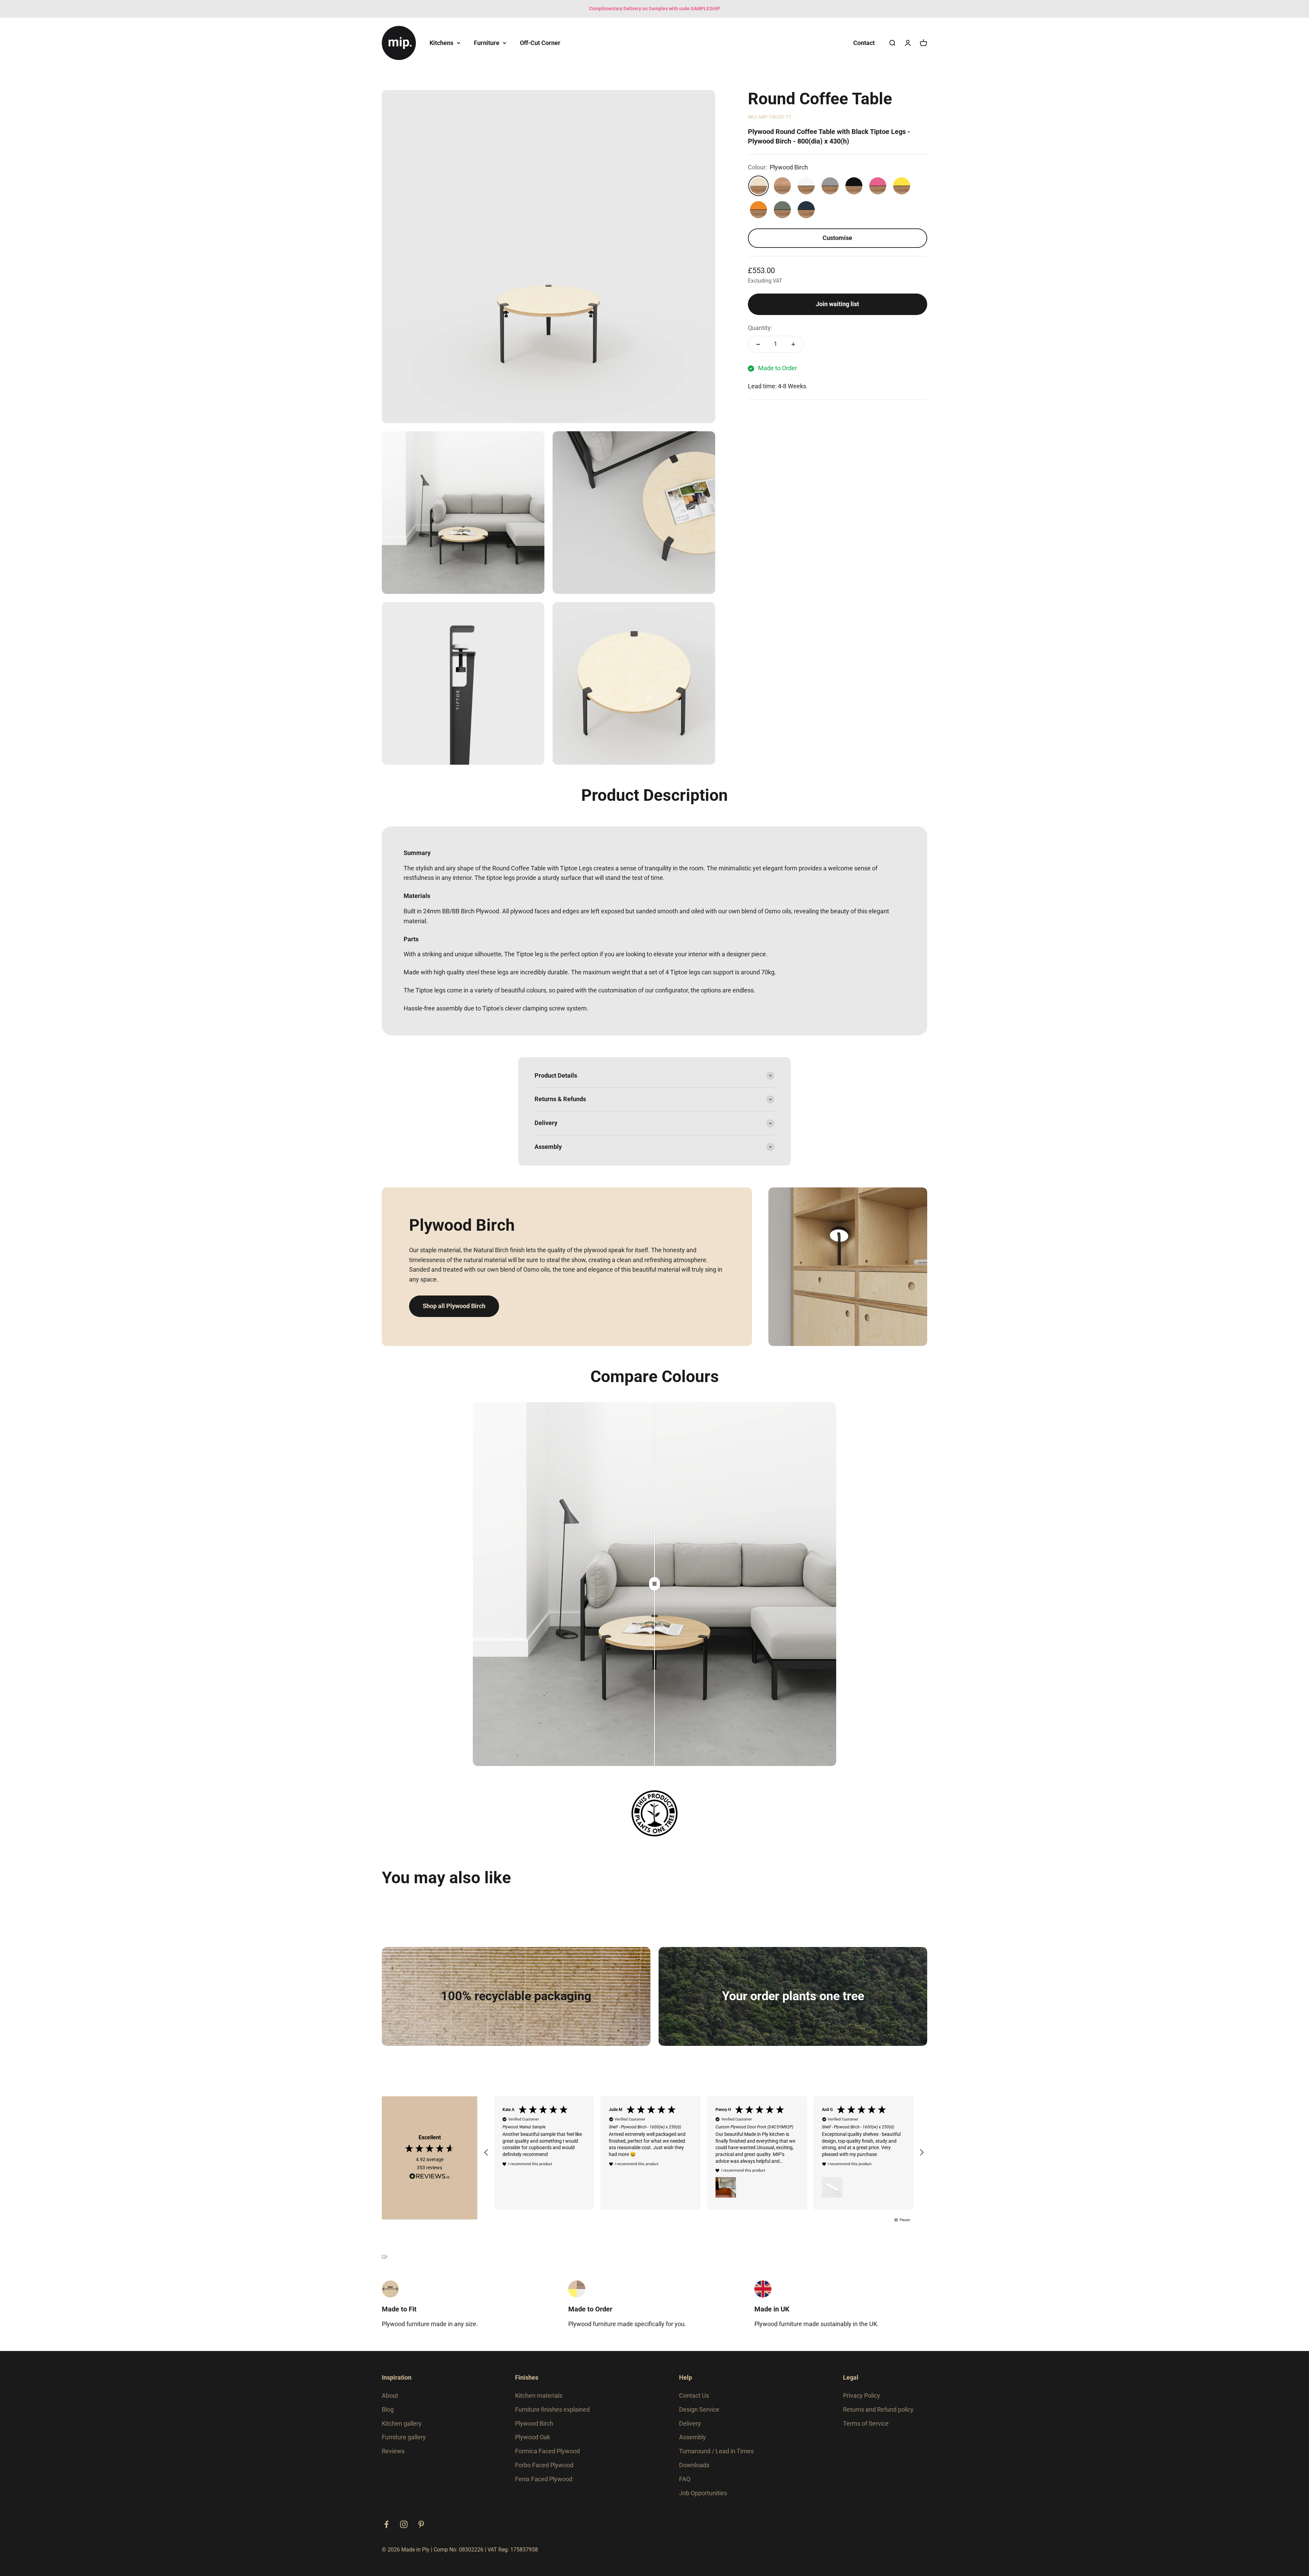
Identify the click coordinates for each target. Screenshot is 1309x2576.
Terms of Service (866, 2429)
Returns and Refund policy (878, 2415)
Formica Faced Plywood (547, 2457)
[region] (704, 2156)
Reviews (393, 2457)
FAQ (685, 2485)
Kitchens (441, 42)
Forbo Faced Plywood (544, 2471)
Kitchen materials (539, 2401)
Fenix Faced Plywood (544, 2485)
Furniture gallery (404, 2443)
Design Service (699, 2415)
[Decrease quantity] (758, 344)
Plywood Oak (533, 2443)
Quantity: (760, 328)
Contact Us (694, 2401)
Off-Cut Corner (540, 42)
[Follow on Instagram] (404, 2530)
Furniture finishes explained (552, 2415)
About (390, 2401)
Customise (837, 238)
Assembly (693, 2443)
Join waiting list (837, 304)
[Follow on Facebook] (386, 2530)
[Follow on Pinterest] (421, 2530)
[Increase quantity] (793, 344)
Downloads (694, 2471)
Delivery (690, 2429)
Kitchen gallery (402, 2429)
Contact (864, 42)
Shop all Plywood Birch (454, 1306)
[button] (486, 2156)
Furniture (487, 42)
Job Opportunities (703, 2498)
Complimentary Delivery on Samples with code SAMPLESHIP (655, 9)
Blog (388, 2415)
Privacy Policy (862, 2401)
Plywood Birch (534, 2429)
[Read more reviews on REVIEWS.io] (430, 2180)
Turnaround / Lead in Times (716, 2457)
